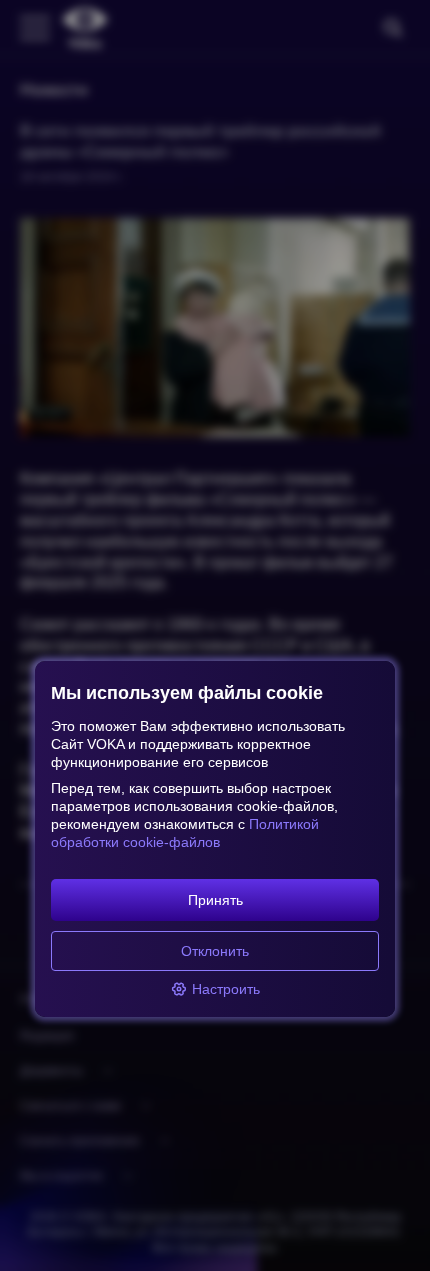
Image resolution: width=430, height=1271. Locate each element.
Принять (215, 900)
